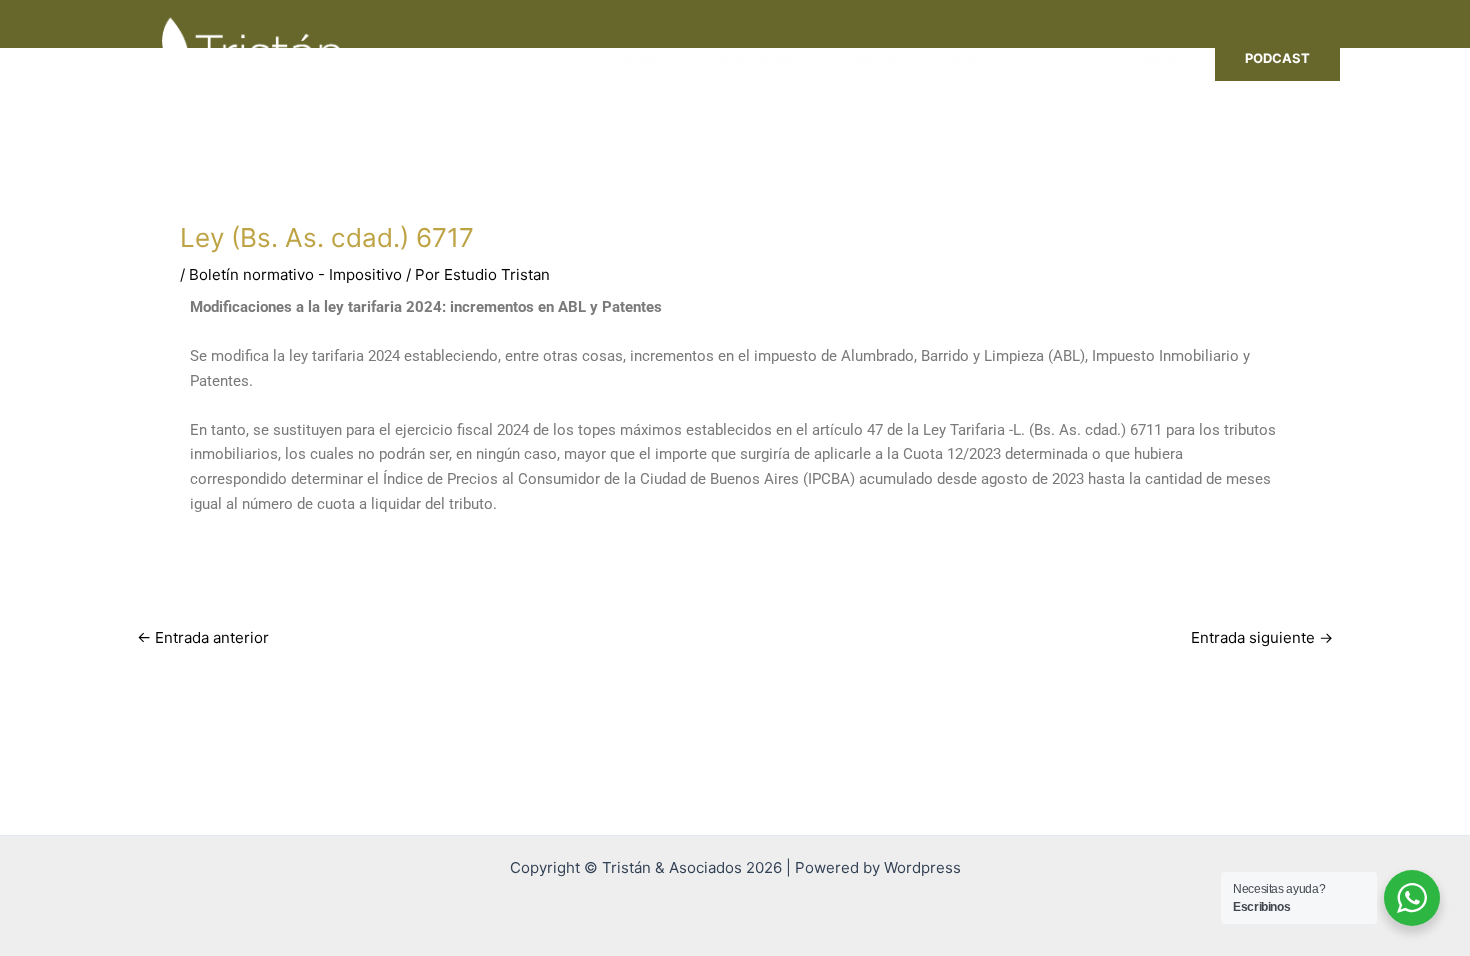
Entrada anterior (203, 637)
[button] (1091, 59)
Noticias (871, 58)
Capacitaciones (759, 58)
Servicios (1049, 58)
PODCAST (1277, 58)
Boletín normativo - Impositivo (295, 274)
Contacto (1163, 58)
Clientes (958, 58)
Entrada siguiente (1262, 637)
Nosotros (643, 58)
